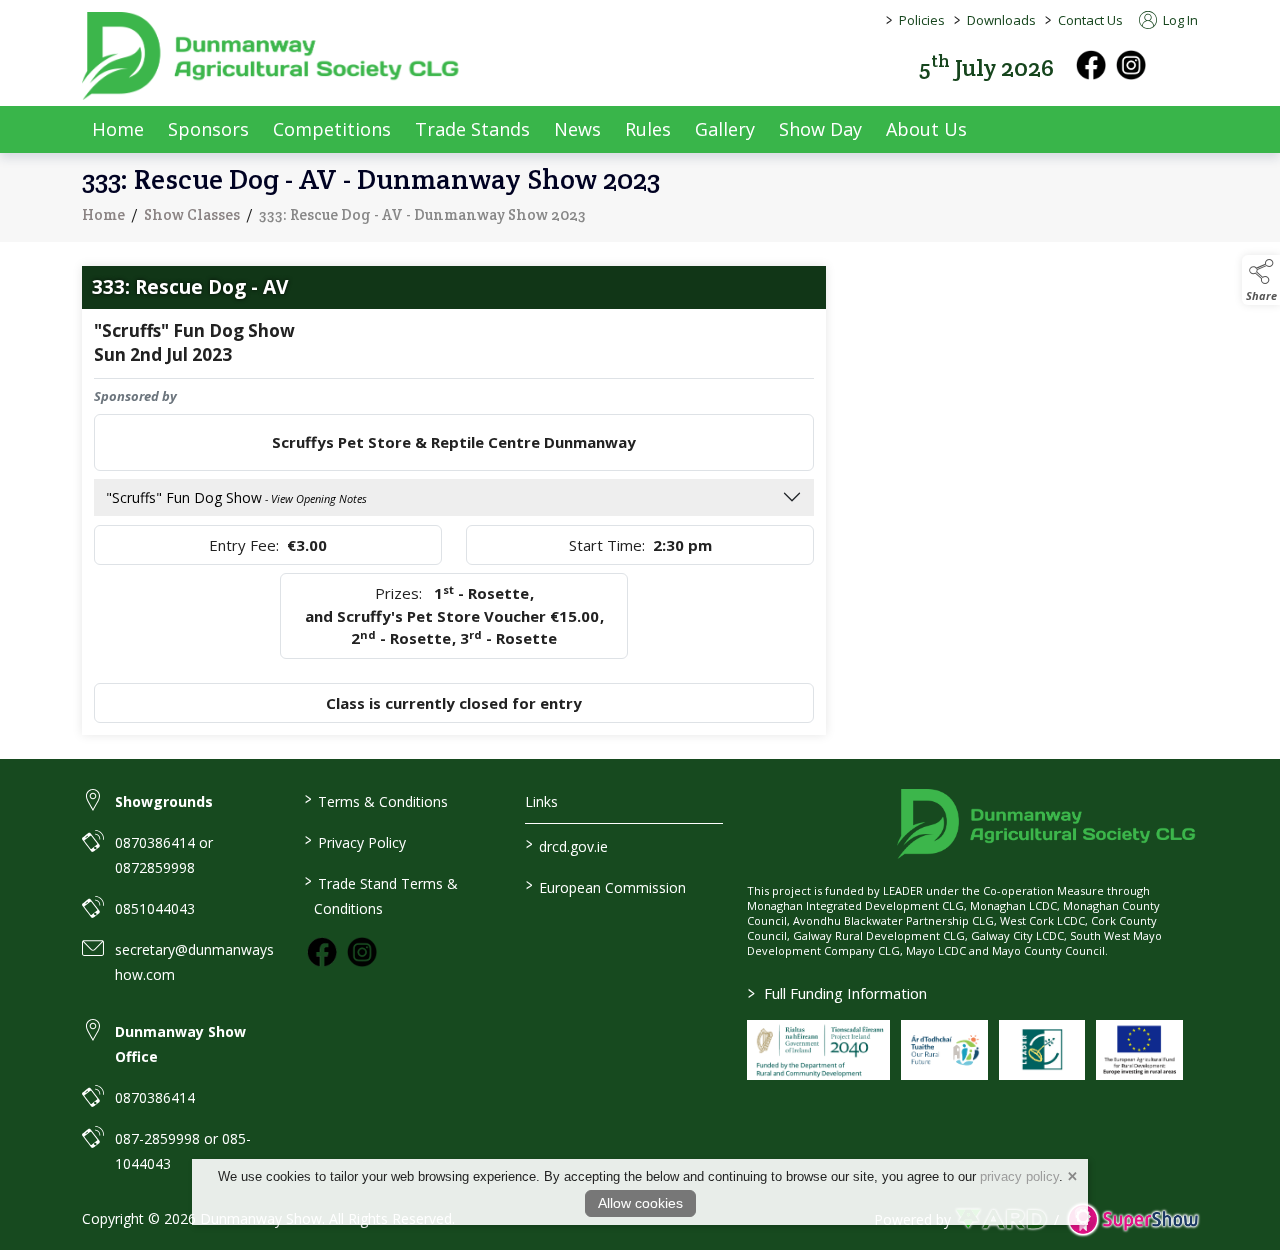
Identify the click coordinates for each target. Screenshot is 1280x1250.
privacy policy (1019, 1176)
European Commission (606, 886)
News (577, 129)
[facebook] (1091, 65)
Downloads (1001, 20)
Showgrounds (164, 801)
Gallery (725, 129)
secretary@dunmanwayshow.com (194, 962)
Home (118, 129)
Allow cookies (640, 1203)
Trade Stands (472, 129)
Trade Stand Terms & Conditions (380, 894)
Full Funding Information (837, 993)
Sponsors (208, 129)
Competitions (332, 129)
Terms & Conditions (375, 800)
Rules (648, 129)
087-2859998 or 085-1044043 (183, 1151)
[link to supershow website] (1132, 1219)
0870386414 (155, 1097)
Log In (1179, 20)
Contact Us (1090, 20)
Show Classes (192, 214)
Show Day (820, 129)
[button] (1184, 65)
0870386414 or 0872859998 (164, 855)
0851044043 (155, 908)
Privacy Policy (354, 841)
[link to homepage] (272, 56)
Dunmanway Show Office (180, 1044)
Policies (922, 20)
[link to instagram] (362, 952)
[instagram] (1131, 65)
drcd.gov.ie (567, 845)
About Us (926, 129)
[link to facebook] (322, 952)
